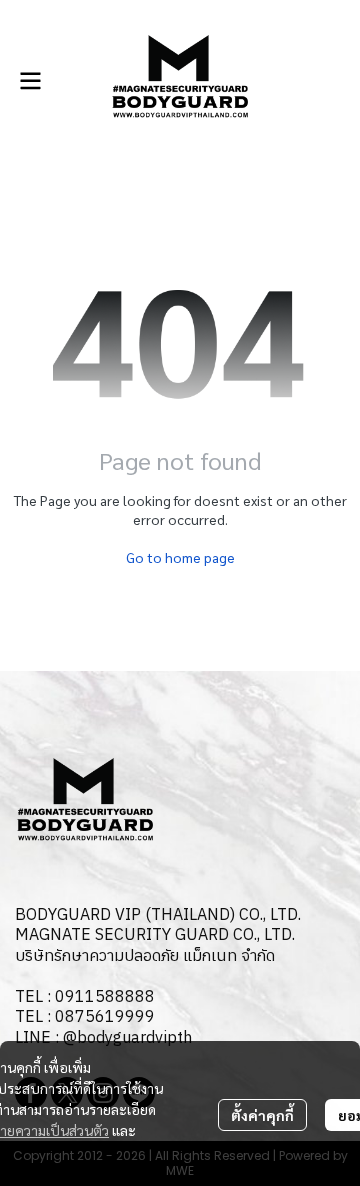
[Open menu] (30, 81)
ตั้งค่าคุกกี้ (262, 1115)
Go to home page (180, 557)
